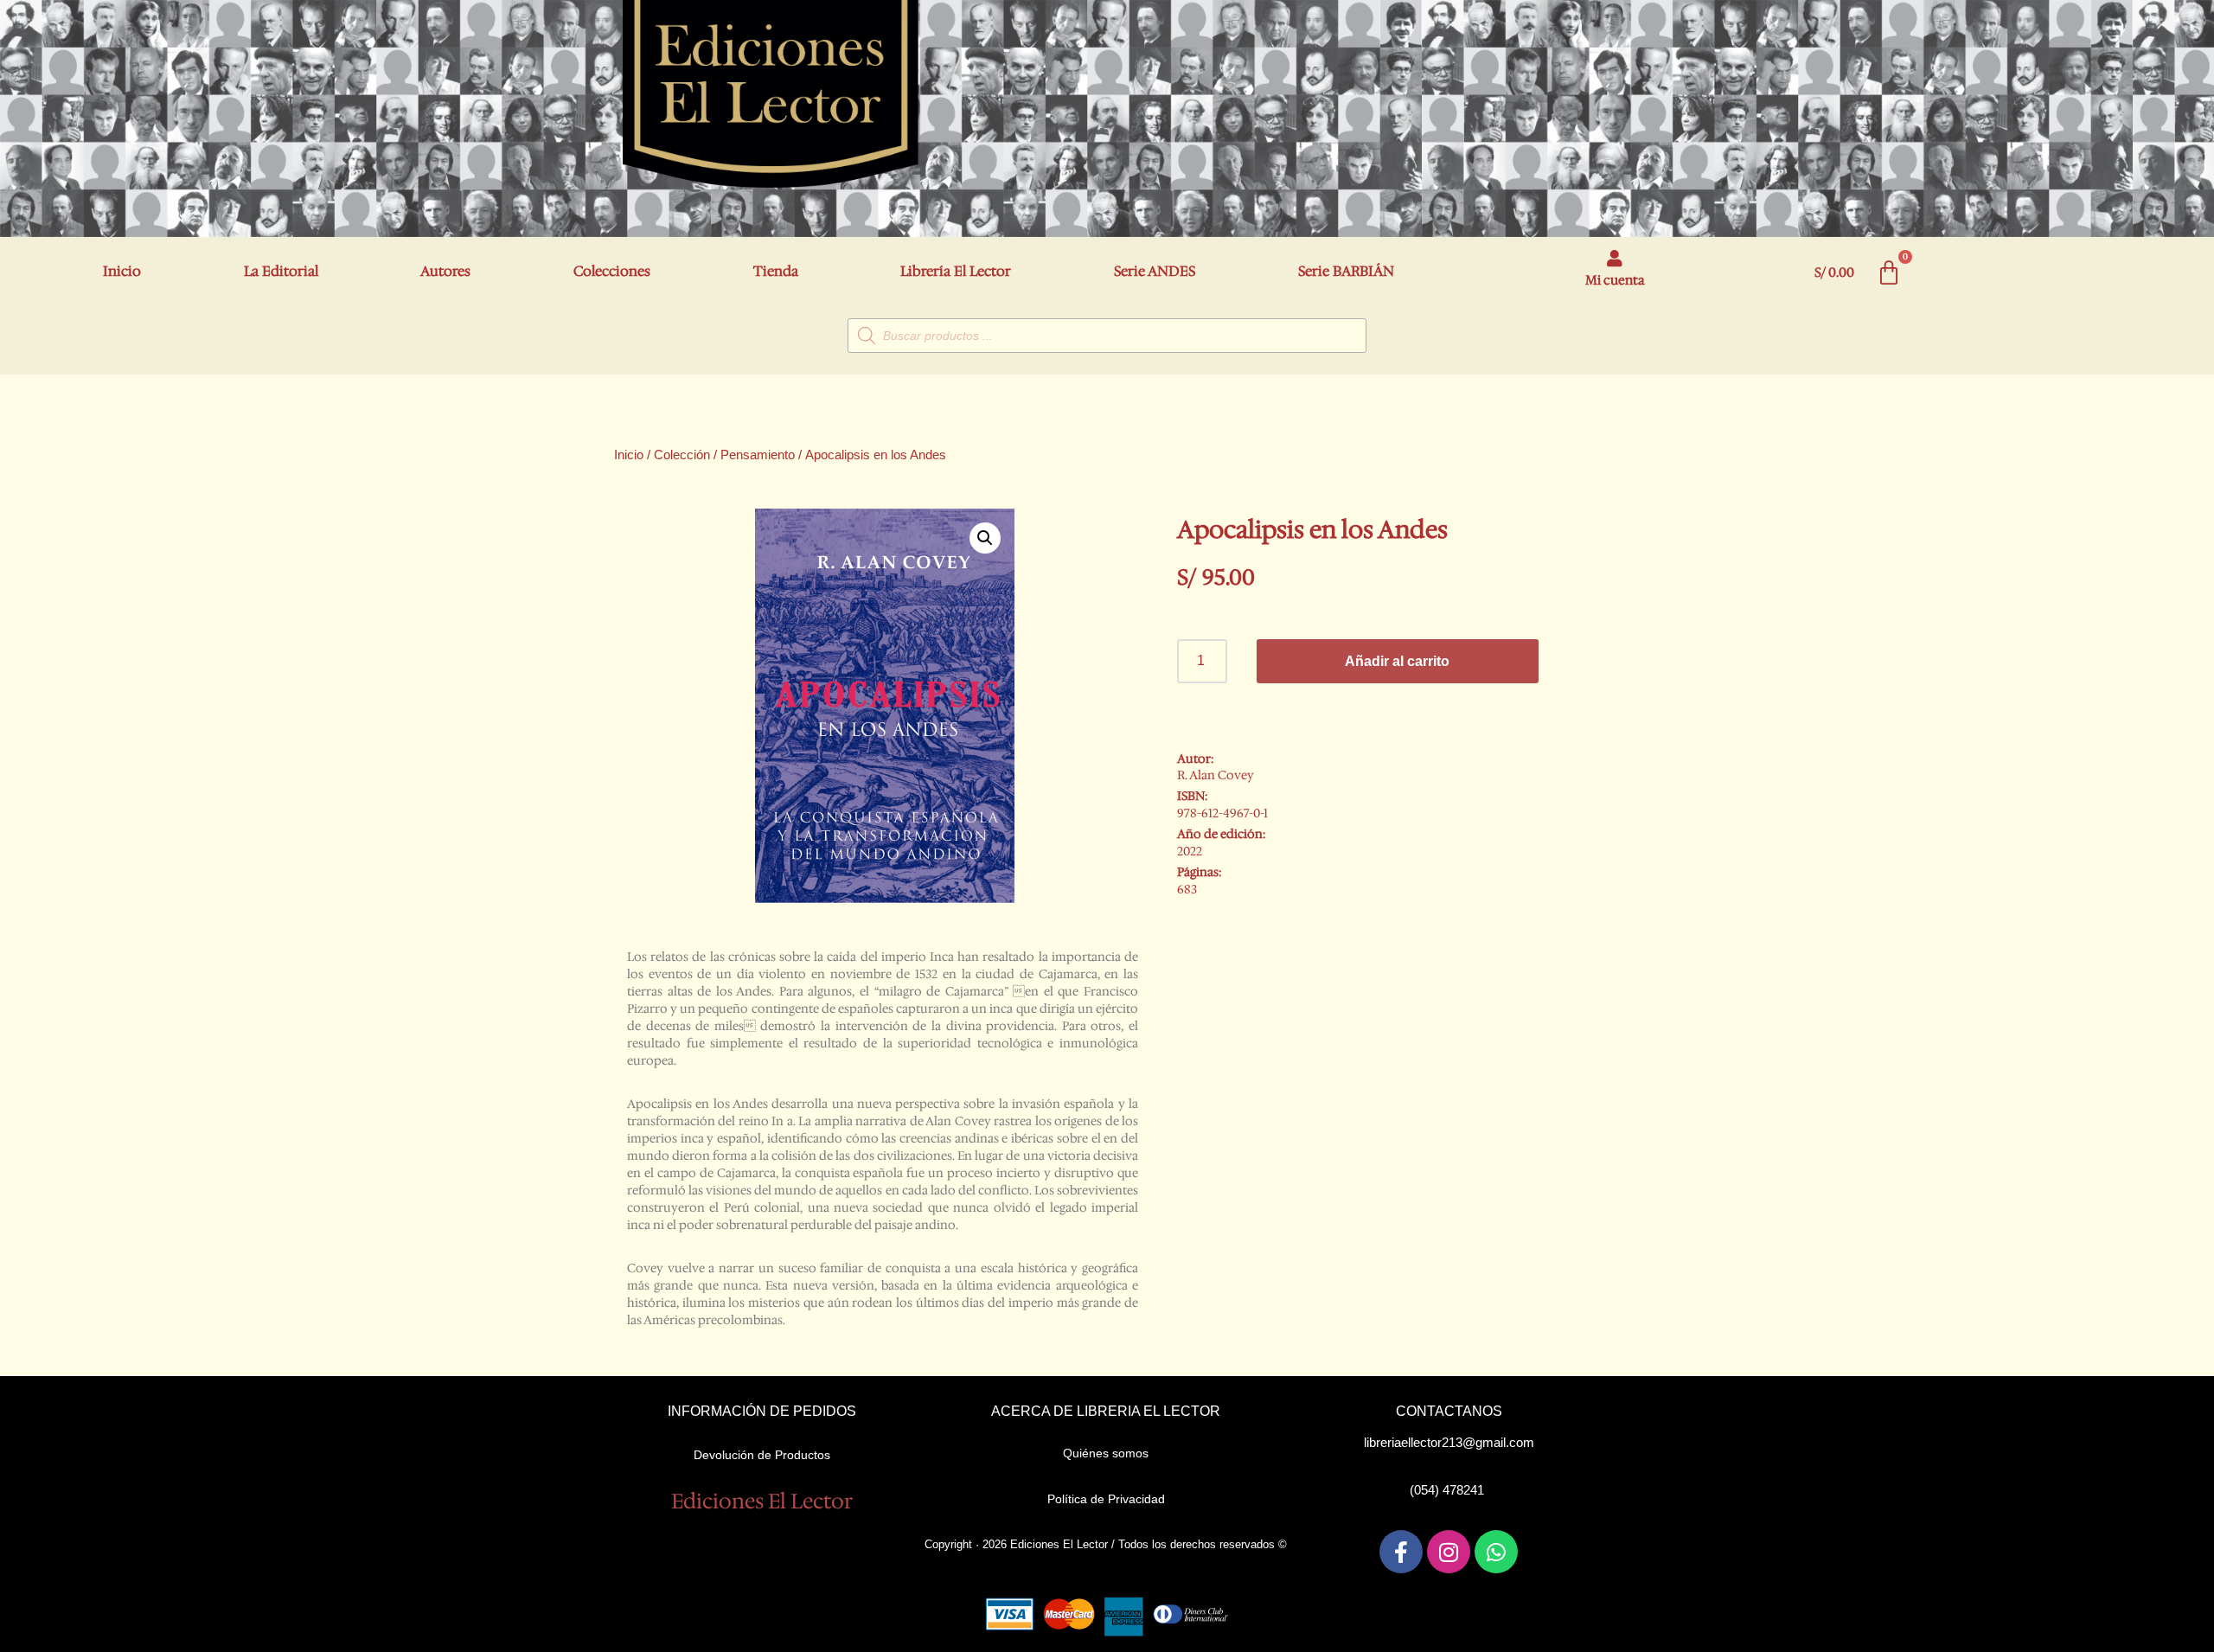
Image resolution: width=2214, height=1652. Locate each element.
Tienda (776, 271)
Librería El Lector (956, 271)
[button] (985, 538)
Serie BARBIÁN (1346, 271)
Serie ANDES (1155, 271)
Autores (445, 271)
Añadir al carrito (1397, 661)
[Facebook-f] (1401, 1552)
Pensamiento (758, 455)
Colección (682, 455)
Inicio (122, 271)
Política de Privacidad (1106, 1499)
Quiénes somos (1106, 1453)
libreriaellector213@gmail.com (1449, 1442)
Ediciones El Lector (762, 1502)
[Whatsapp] (1496, 1552)
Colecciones (612, 271)
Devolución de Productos (762, 1455)
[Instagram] (1449, 1552)
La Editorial (281, 271)
